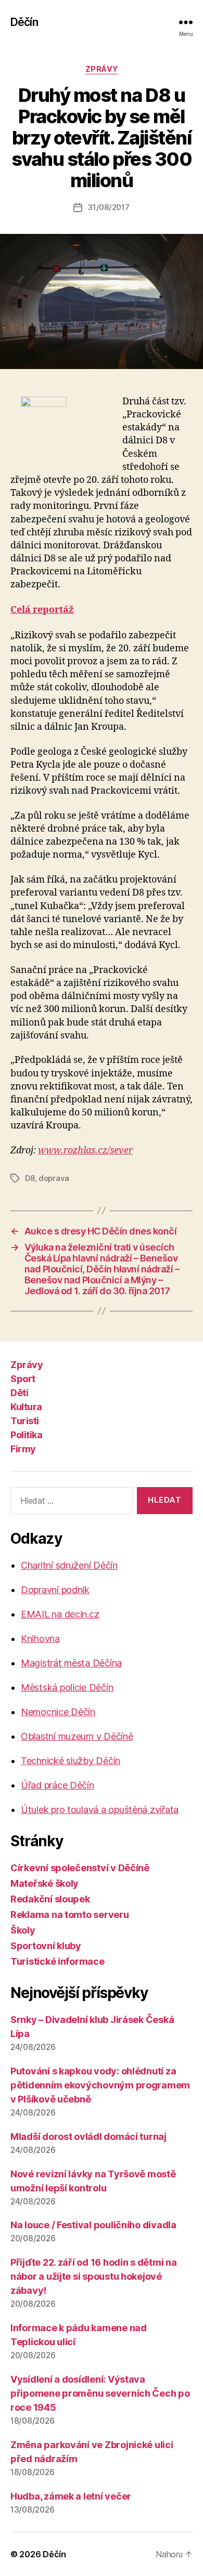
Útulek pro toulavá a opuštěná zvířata (100, 1810)
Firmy (23, 1449)
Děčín (24, 22)
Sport (23, 1379)
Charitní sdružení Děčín (69, 1565)
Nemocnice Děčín (58, 1712)
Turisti (25, 1421)
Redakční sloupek (50, 1899)
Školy (23, 1930)
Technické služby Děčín (71, 1761)
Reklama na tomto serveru (70, 1915)
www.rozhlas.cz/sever (85, 1151)
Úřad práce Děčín (58, 1785)
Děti (19, 1393)
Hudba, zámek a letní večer (71, 2496)
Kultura (26, 1407)
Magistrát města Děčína (71, 1663)
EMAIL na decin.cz (60, 1614)
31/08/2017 (108, 207)
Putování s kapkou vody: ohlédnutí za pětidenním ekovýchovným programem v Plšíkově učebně (100, 2085)
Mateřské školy (45, 1883)
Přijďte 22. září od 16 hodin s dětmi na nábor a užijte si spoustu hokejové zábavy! (93, 2276)
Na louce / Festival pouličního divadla (93, 2225)
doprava (54, 1178)
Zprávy (102, 69)
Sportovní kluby (46, 1946)
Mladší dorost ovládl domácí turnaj (88, 2137)
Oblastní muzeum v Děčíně (77, 1736)
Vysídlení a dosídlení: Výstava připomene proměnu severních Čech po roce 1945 (100, 2393)
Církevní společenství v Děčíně (80, 1868)
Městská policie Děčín (67, 1687)
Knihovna (40, 1639)
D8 (30, 1178)
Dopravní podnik (55, 1590)
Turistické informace (58, 1961)
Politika (26, 1435)
